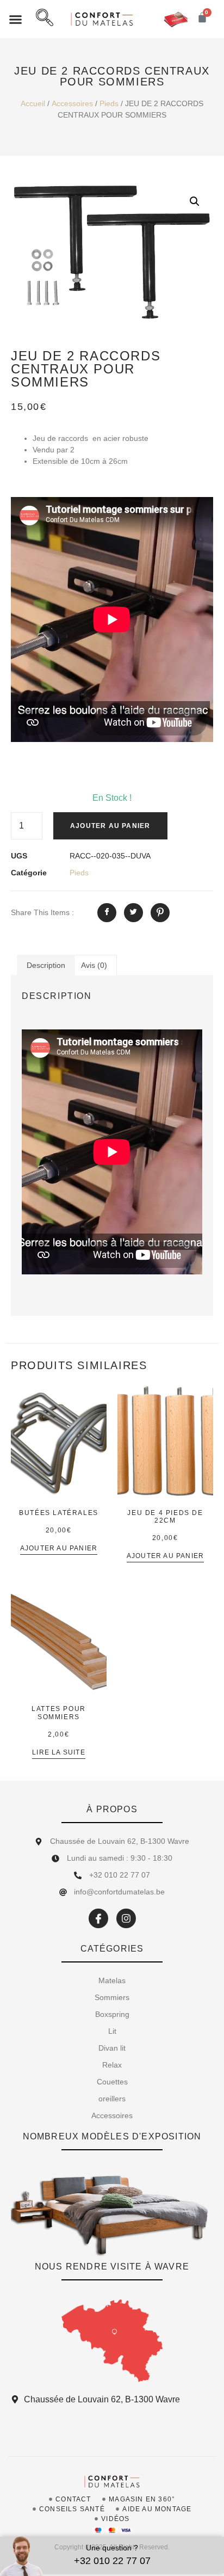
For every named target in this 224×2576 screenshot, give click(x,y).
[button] (16, 19)
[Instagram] (126, 1918)
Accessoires (72, 103)
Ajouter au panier (110, 826)
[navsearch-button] (45, 19)
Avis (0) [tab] (94, 965)
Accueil (33, 103)
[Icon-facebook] (98, 1918)
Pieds (109, 103)
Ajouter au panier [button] (59, 1548)
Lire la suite (59, 1753)
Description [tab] (46, 965)
